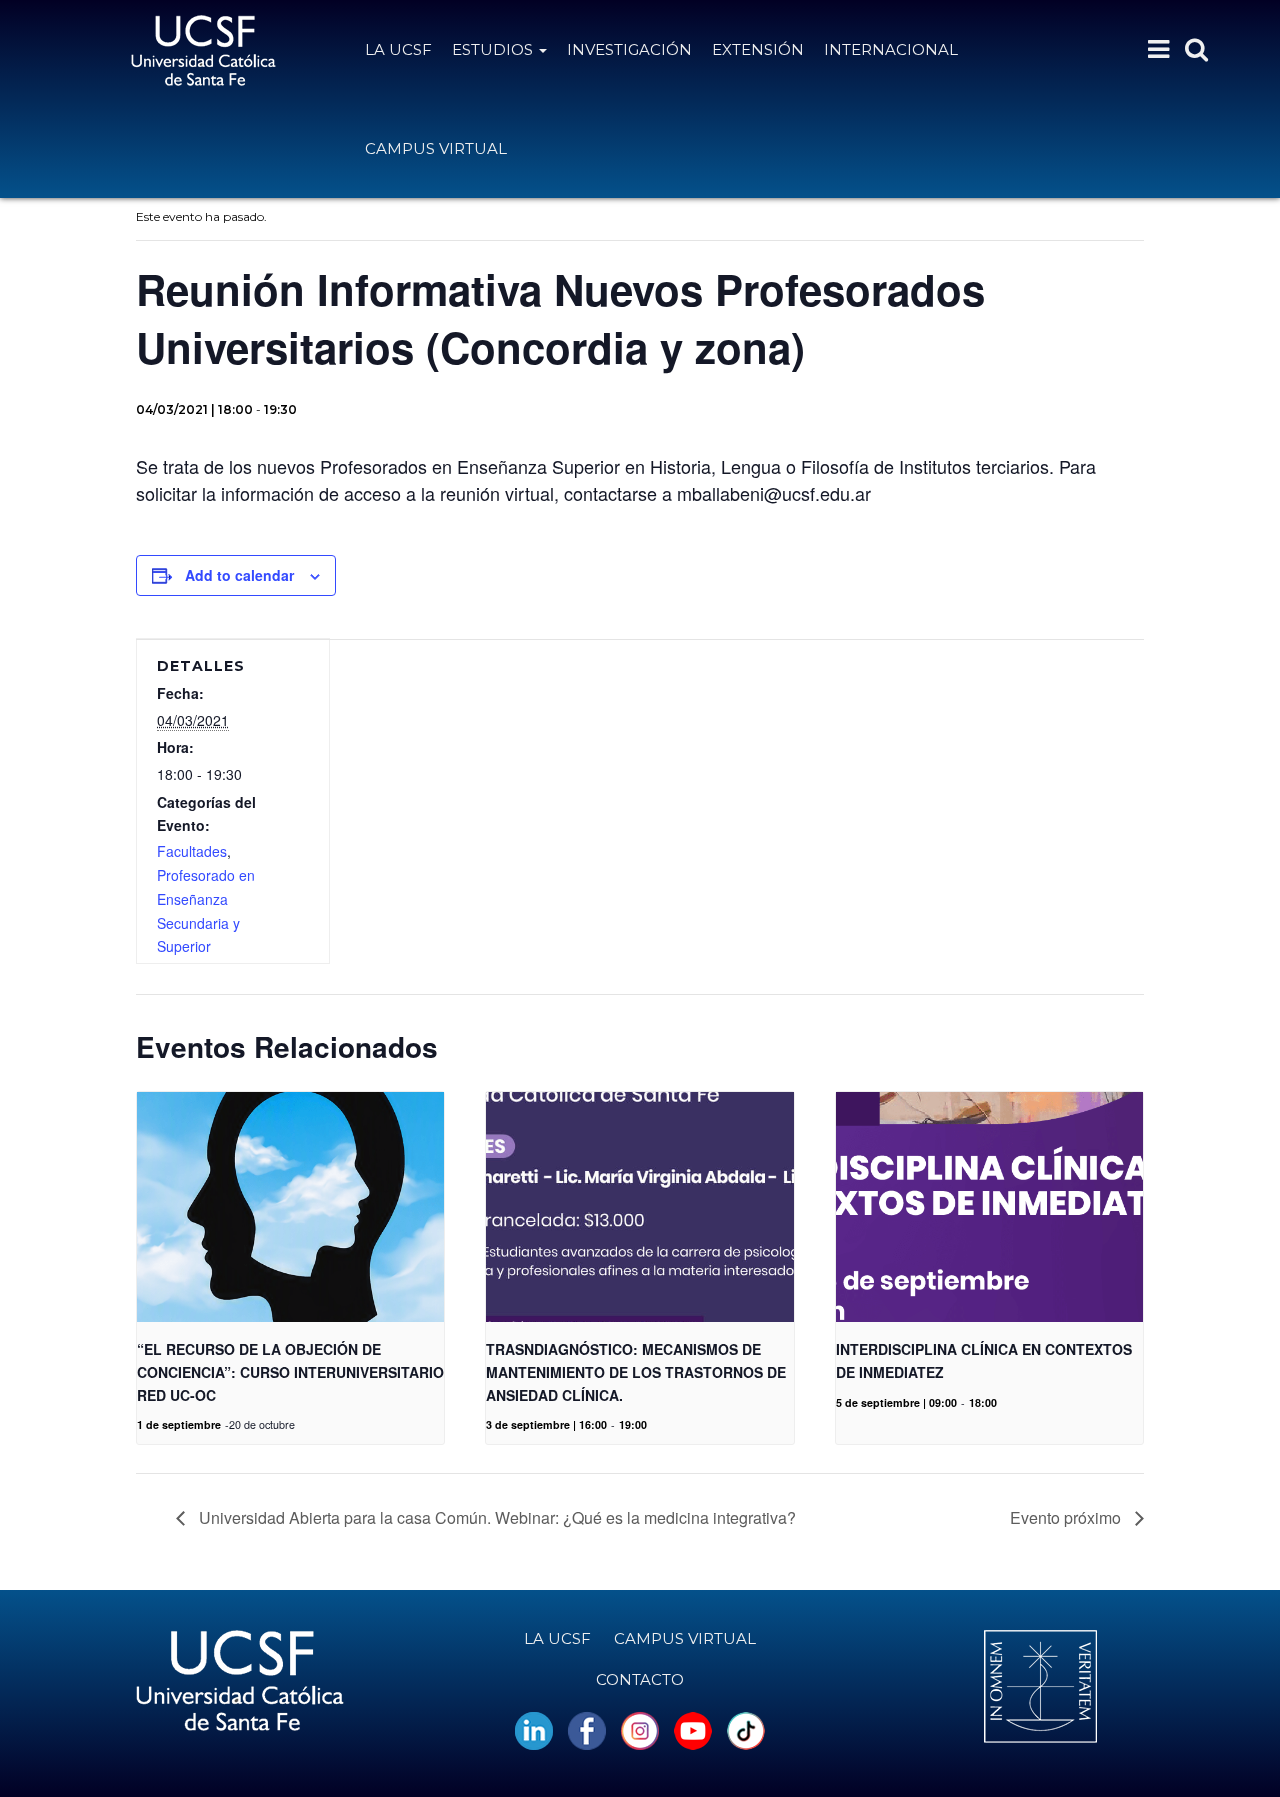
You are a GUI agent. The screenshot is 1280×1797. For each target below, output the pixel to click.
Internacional (891, 49)
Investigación (629, 49)
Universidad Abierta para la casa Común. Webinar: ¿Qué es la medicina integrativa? (495, 1517)
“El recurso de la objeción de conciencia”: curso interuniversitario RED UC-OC (290, 1371)
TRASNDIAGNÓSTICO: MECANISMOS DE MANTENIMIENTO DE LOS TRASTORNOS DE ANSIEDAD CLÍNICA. (636, 1371)
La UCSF (398, 49)
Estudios (494, 49)
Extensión (758, 49)
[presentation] (290, 1207)
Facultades (192, 851)
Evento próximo (1067, 1517)
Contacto (640, 1679)
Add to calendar (239, 575)
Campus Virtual (436, 148)
